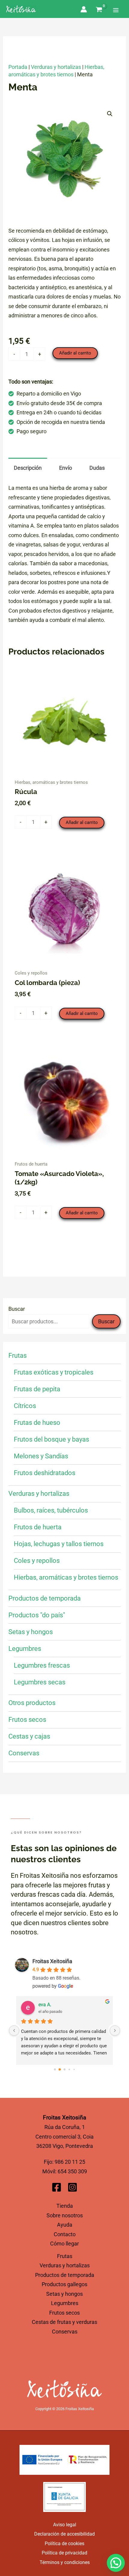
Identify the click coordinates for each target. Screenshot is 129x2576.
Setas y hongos (64, 2294)
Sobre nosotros (65, 2215)
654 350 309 (72, 2171)
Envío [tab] (66, 468)
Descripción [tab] (28, 468)
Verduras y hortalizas (56, 67)
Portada (18, 67)
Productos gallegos (64, 2284)
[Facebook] (57, 2187)
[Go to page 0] (55, 2069)
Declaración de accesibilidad (64, 2534)
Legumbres (65, 2303)
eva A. (45, 2005)
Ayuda (65, 2225)
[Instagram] (72, 2187)
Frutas (65, 2256)
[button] (110, 114)
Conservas (65, 2332)
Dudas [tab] (97, 468)
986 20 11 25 (70, 2162)
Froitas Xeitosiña (52, 1961)
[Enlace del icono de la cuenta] (84, 9)
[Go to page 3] (69, 2069)
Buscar (17, 1309)
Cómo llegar (64, 2244)
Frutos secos (64, 2313)
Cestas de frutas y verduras (64, 2322)
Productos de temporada (65, 2275)
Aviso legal (65, 2525)
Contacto (65, 2234)
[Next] (115, 2031)
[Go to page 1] (60, 2069)
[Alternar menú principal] (116, 9)
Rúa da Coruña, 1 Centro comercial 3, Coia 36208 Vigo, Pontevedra (64, 2136)
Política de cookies (64, 2544)
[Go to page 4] (74, 2069)
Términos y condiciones (65, 2562)
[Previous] (14, 2031)
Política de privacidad (64, 2553)
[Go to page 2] (65, 2069)
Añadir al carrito (75, 353)
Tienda (65, 2206)
